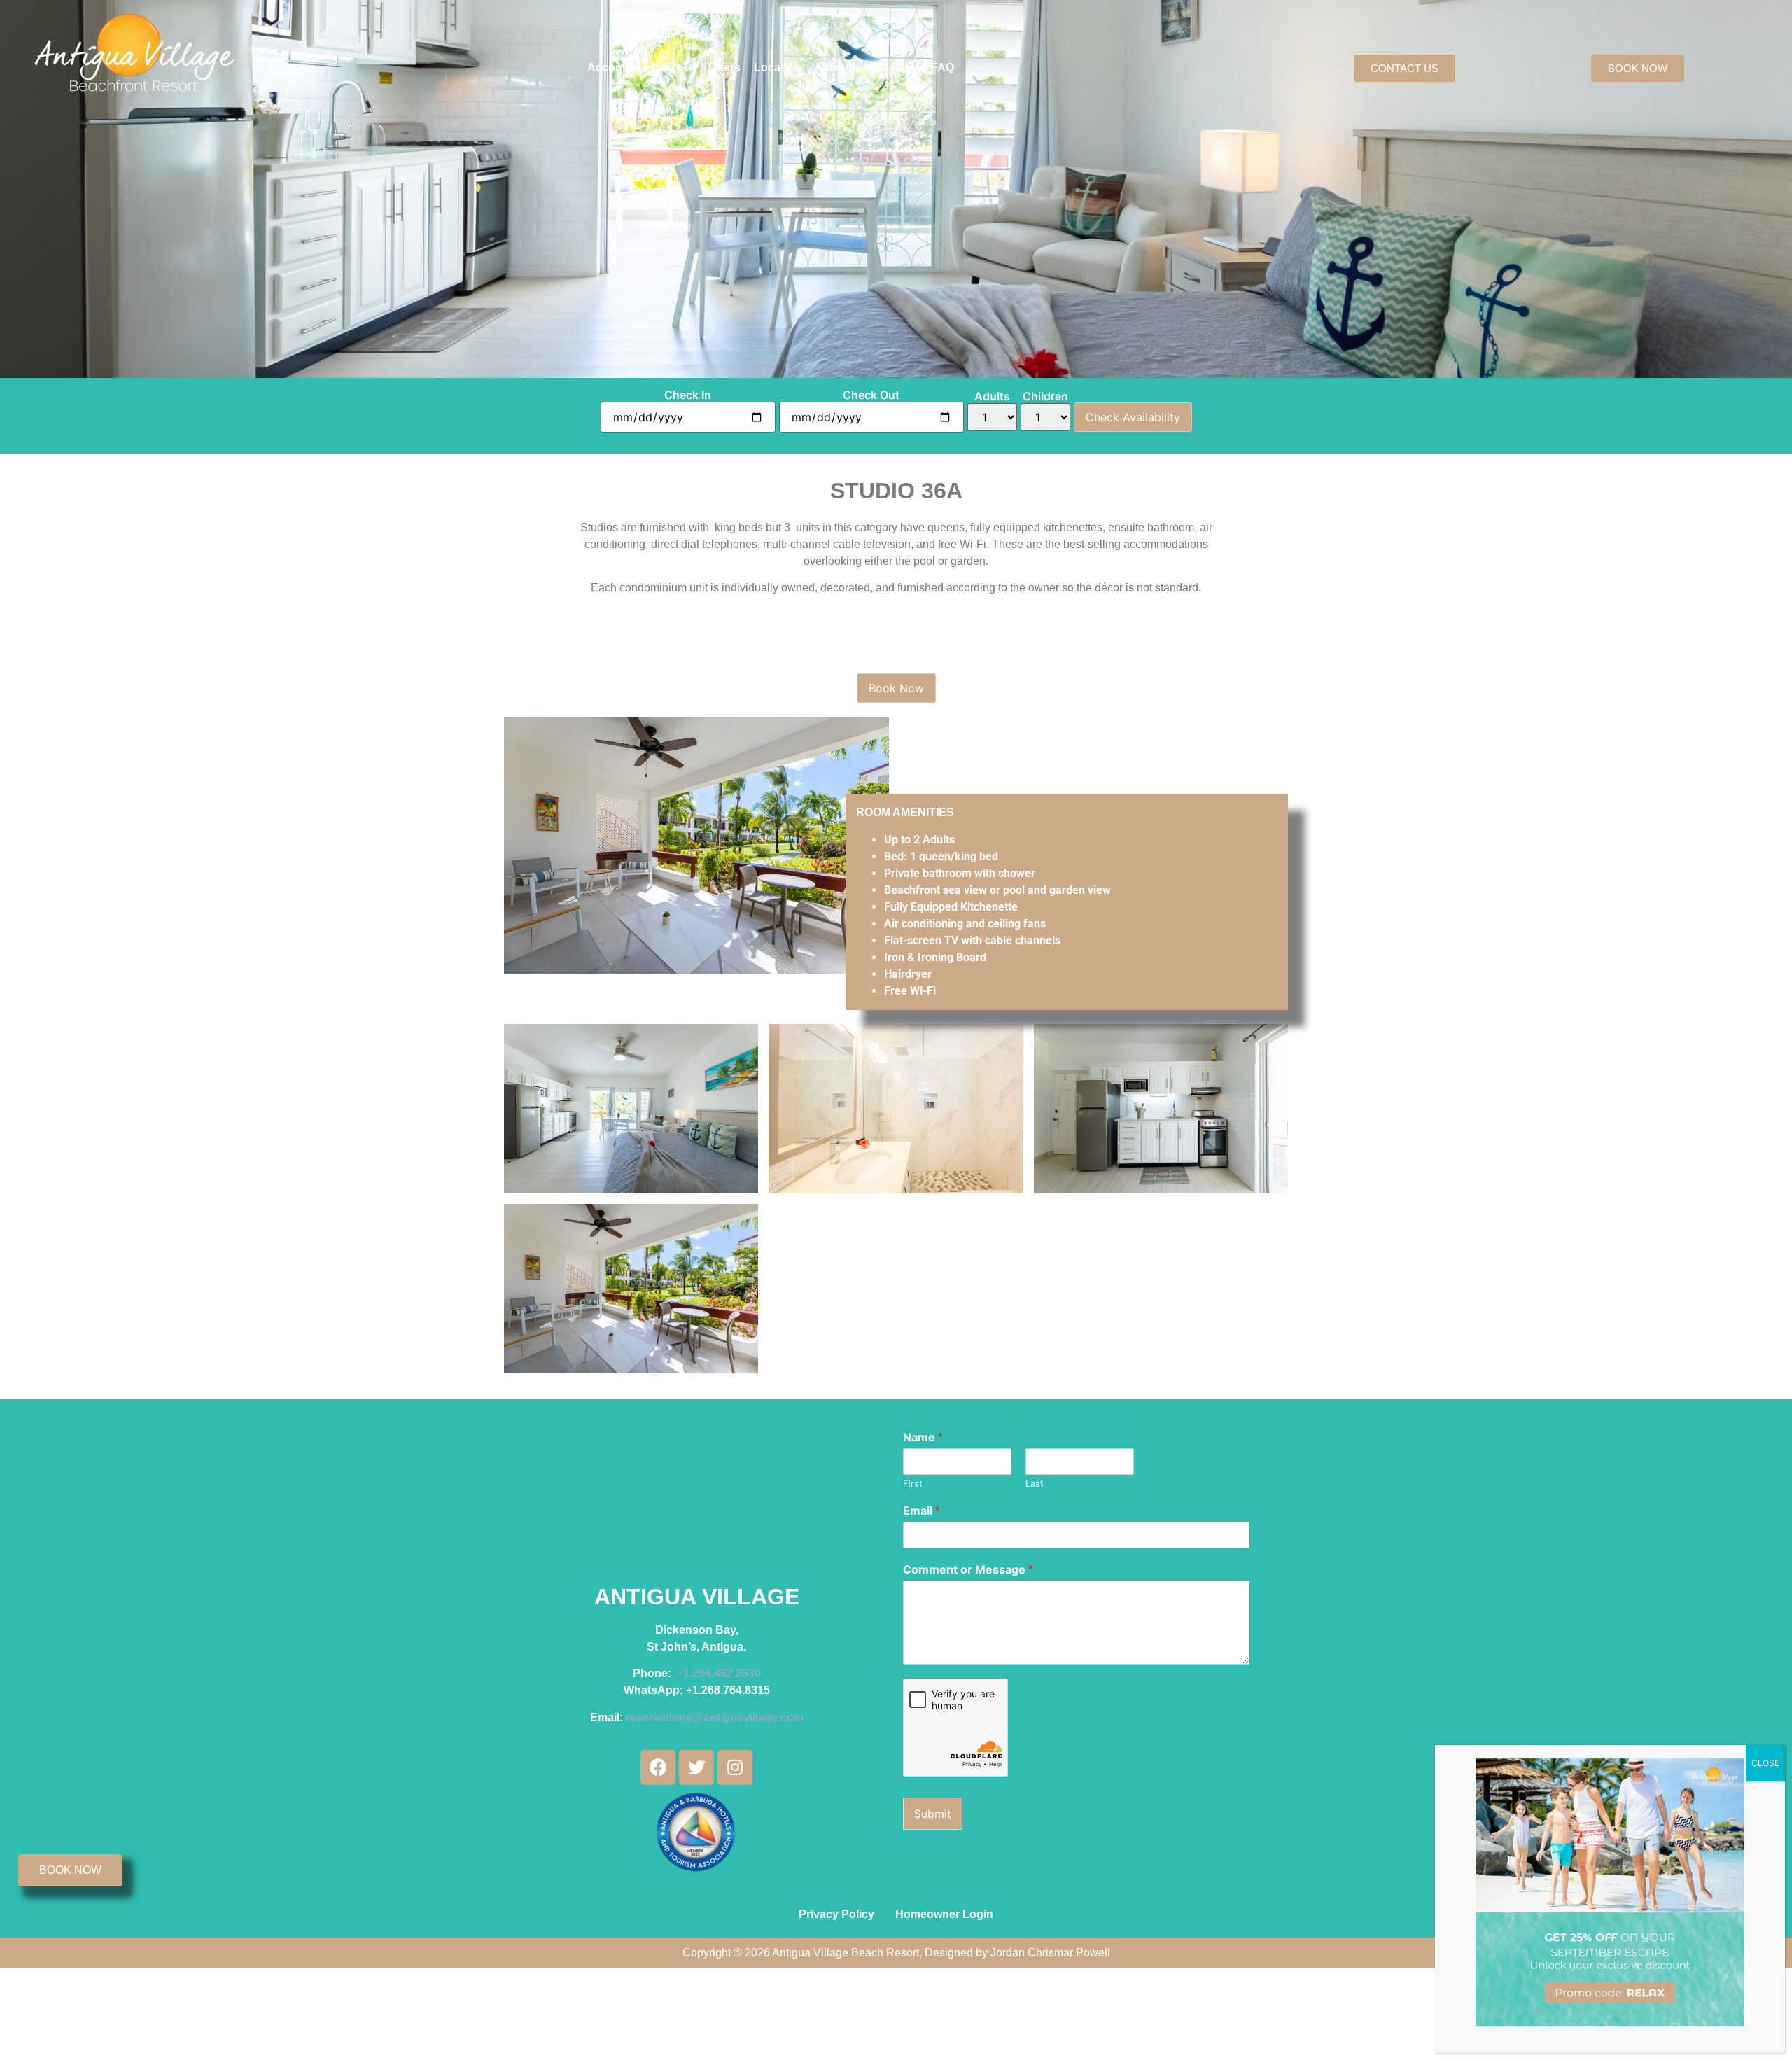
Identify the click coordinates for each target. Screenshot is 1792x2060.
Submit (933, 1814)
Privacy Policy (836, 1914)
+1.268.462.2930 (719, 1673)
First (913, 1483)
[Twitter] (696, 1767)
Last (1035, 1483)
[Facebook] (658, 1767)
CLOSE (1765, 1763)
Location (777, 68)
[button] (641, 68)
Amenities (841, 68)
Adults (992, 396)
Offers (724, 68)
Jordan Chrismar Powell (1050, 1953)
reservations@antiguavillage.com (715, 1717)
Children (1045, 396)
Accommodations (635, 68)
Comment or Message (968, 1569)
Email (921, 1511)
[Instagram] (735, 1767)
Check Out (871, 395)
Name (923, 1437)
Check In (688, 395)
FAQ (943, 68)
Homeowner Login (944, 1914)
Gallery (899, 68)
